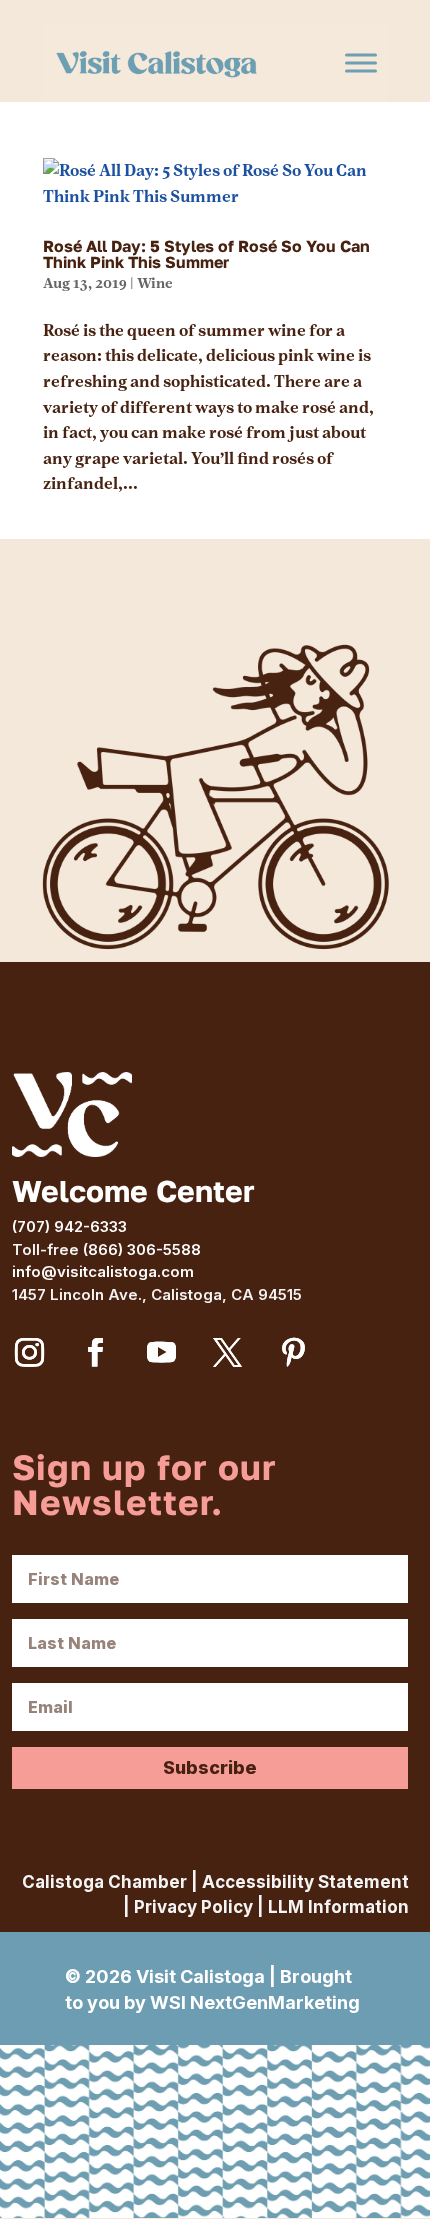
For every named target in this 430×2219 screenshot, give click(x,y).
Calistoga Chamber (104, 1882)
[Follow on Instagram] (29, 1353)
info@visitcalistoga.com (103, 1271)
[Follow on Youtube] (161, 1353)
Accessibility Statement (305, 1882)
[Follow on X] (227, 1353)
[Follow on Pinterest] (293, 1353)
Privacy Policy (193, 1907)
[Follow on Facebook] (95, 1353)
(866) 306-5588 (142, 1249)
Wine (154, 283)
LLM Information (338, 1907)
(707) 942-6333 (69, 1226)
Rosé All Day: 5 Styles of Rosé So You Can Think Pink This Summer (206, 254)
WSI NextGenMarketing (255, 2002)
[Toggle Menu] (361, 63)
